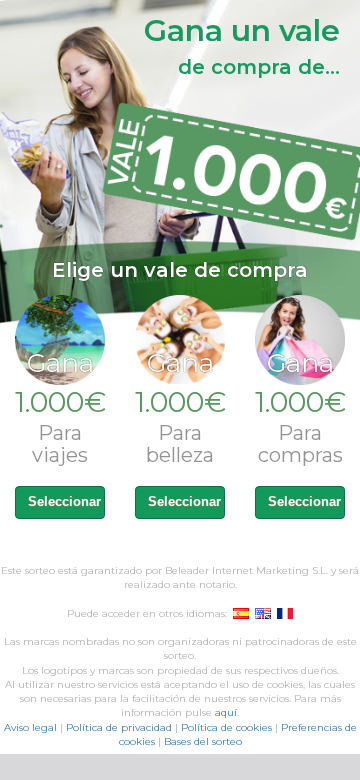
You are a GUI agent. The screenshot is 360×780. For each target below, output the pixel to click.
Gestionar (201, 193)
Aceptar (293, 193)
